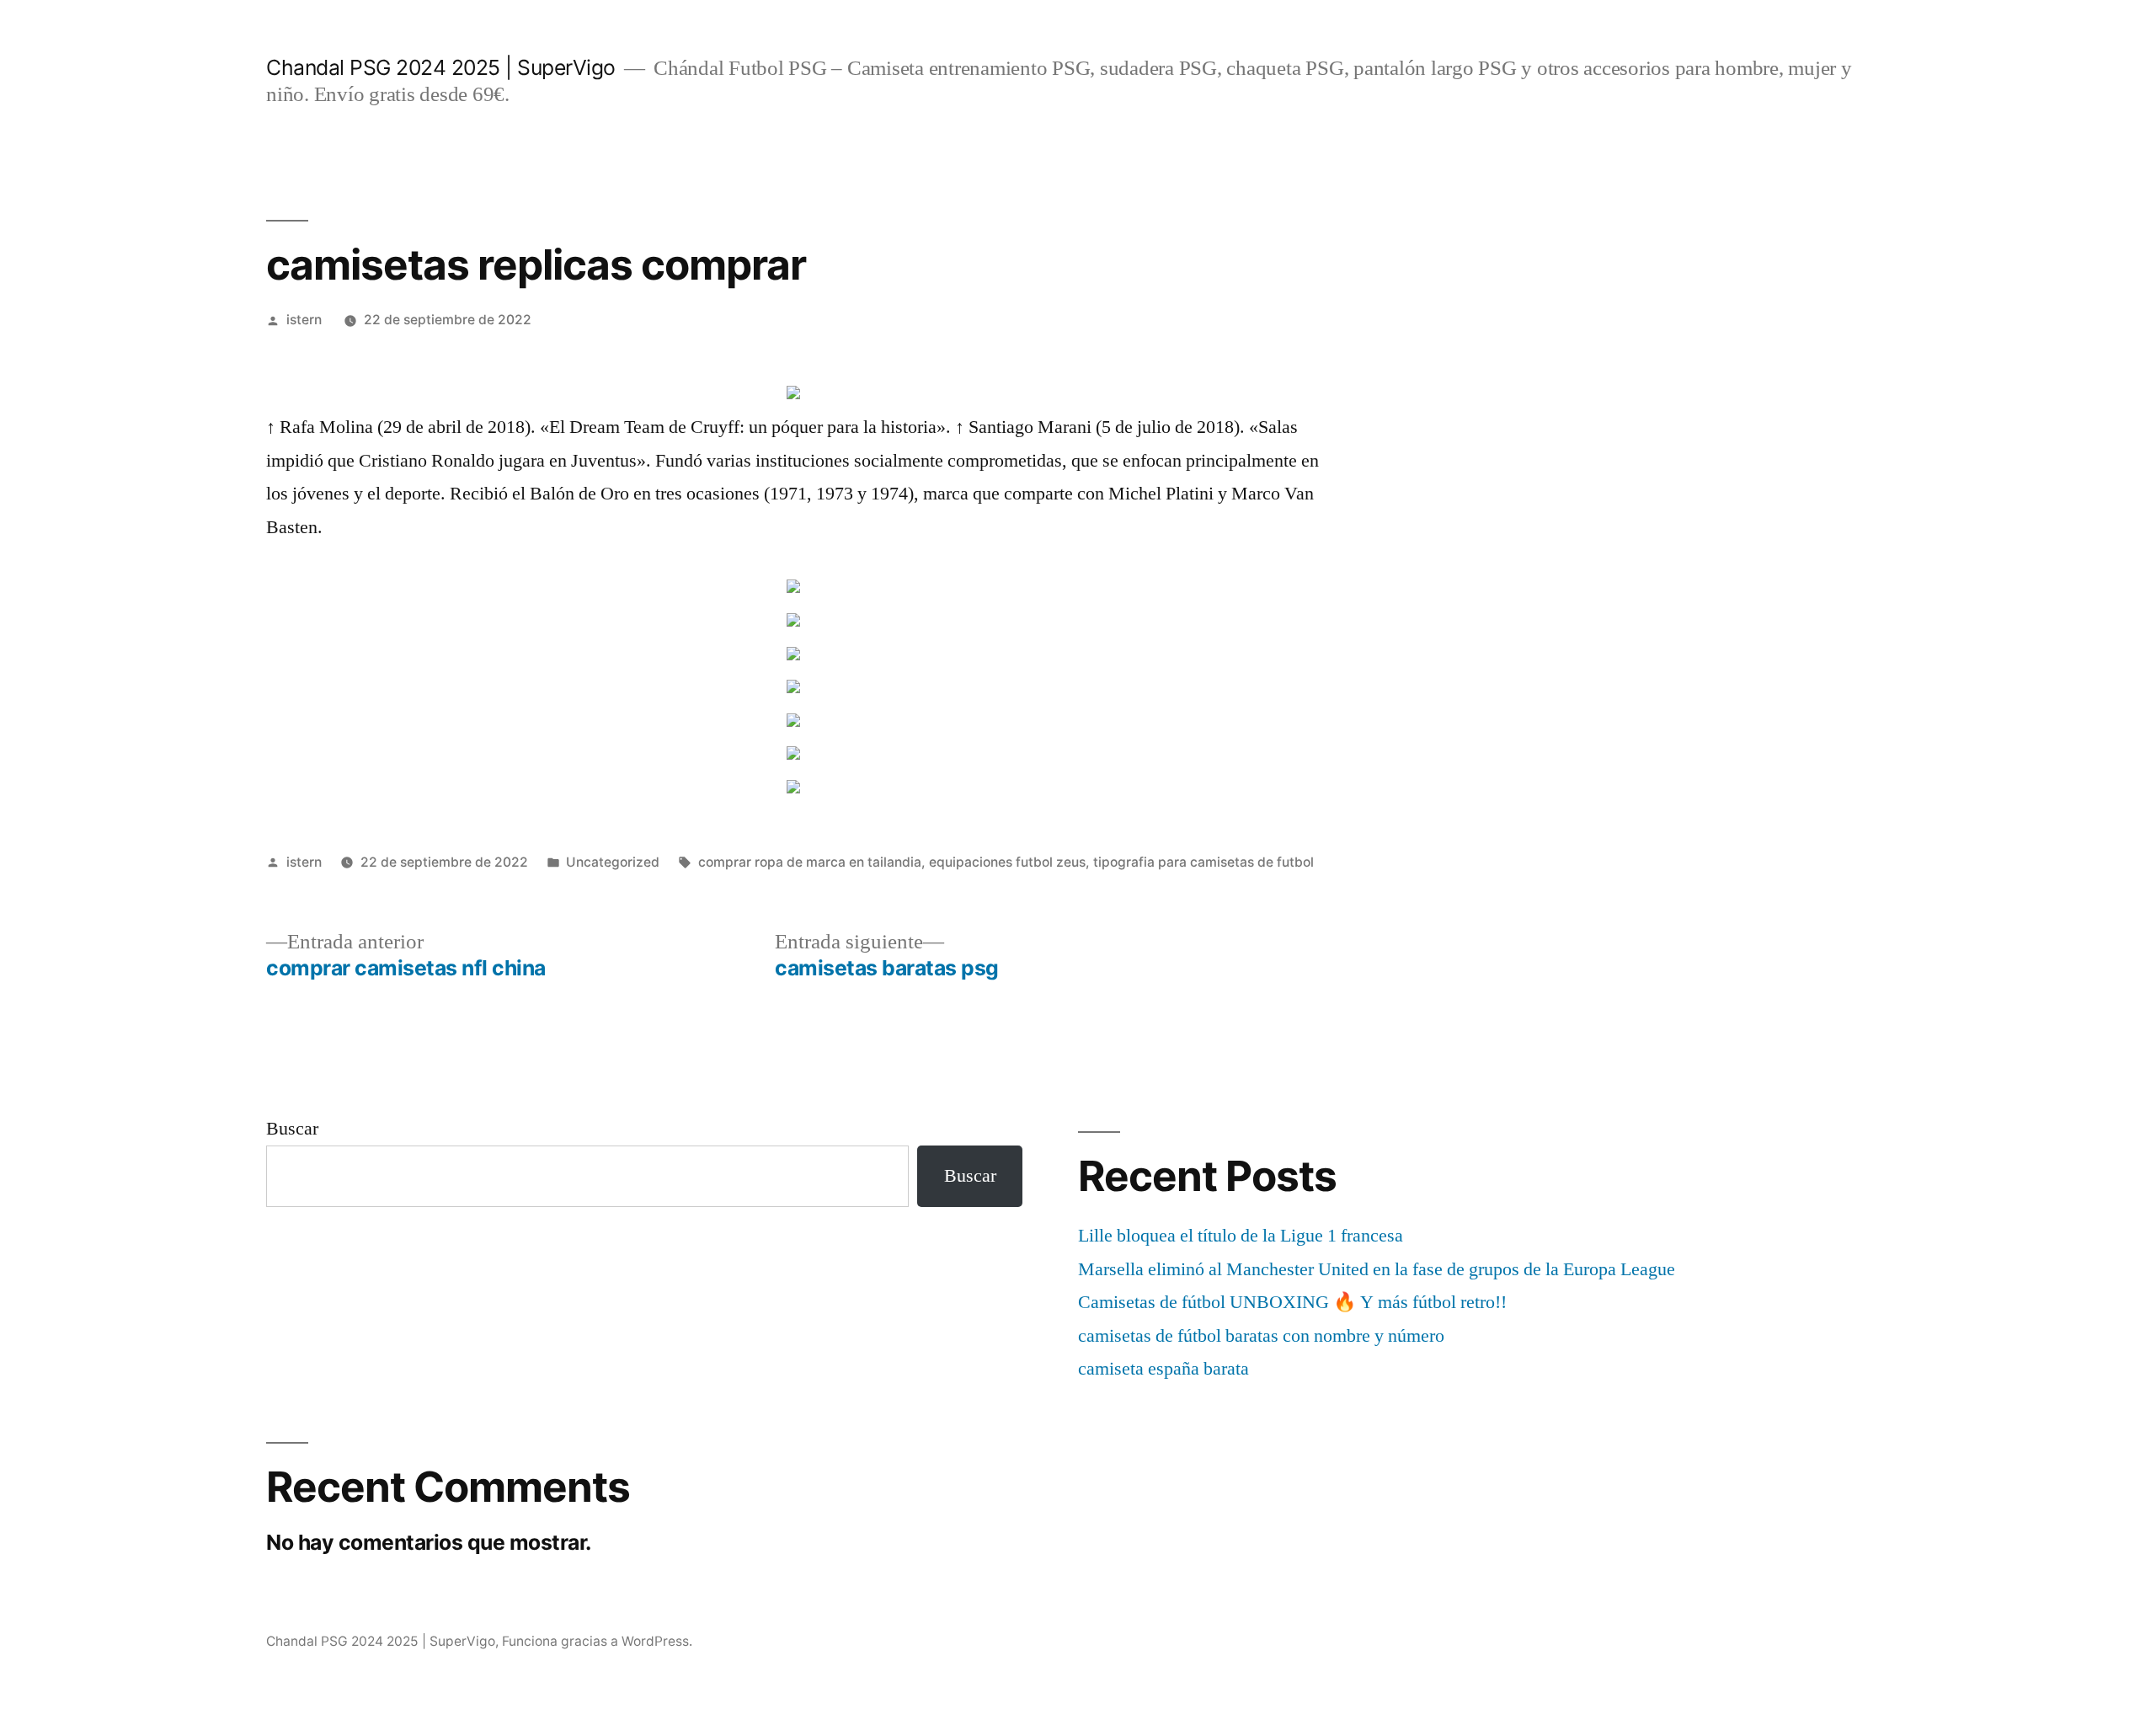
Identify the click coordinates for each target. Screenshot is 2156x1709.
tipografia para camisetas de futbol (1203, 862)
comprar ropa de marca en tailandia (810, 862)
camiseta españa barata (1163, 1369)
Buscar (292, 1129)
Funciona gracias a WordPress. (597, 1641)
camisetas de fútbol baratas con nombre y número (1261, 1336)
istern (304, 320)
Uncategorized (613, 862)
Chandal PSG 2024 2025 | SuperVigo (441, 67)
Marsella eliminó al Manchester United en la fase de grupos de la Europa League (1377, 1269)
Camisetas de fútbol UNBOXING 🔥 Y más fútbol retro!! (1292, 1302)
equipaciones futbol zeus (1007, 862)
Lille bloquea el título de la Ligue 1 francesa (1241, 1236)
